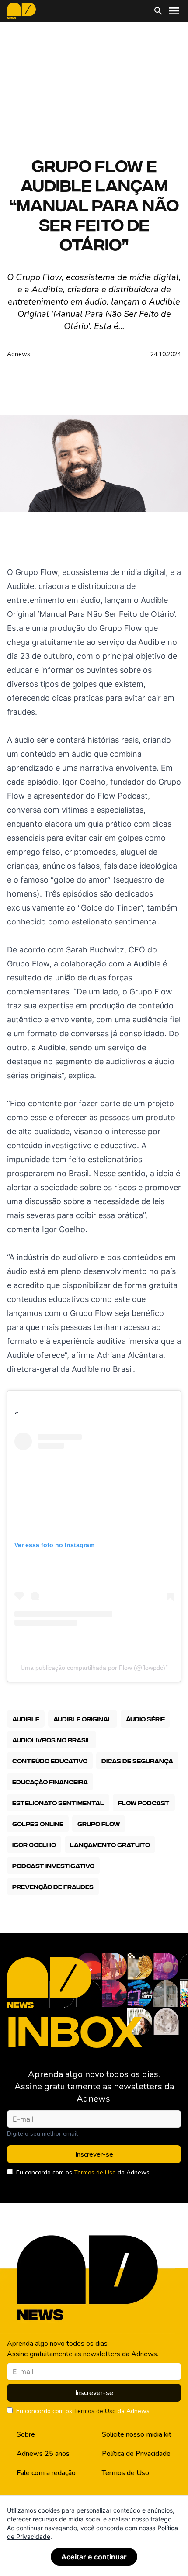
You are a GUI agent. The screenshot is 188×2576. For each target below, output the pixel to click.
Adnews (19, 354)
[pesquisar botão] (158, 11)
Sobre (26, 2434)
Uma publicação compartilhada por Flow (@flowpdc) (93, 1668)
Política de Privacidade (136, 2454)
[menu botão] (174, 11)
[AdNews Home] (21, 11)
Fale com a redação (46, 2473)
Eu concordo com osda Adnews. (84, 2173)
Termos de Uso (95, 2173)
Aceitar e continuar (94, 2557)
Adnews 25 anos (43, 2454)
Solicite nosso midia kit (137, 2434)
